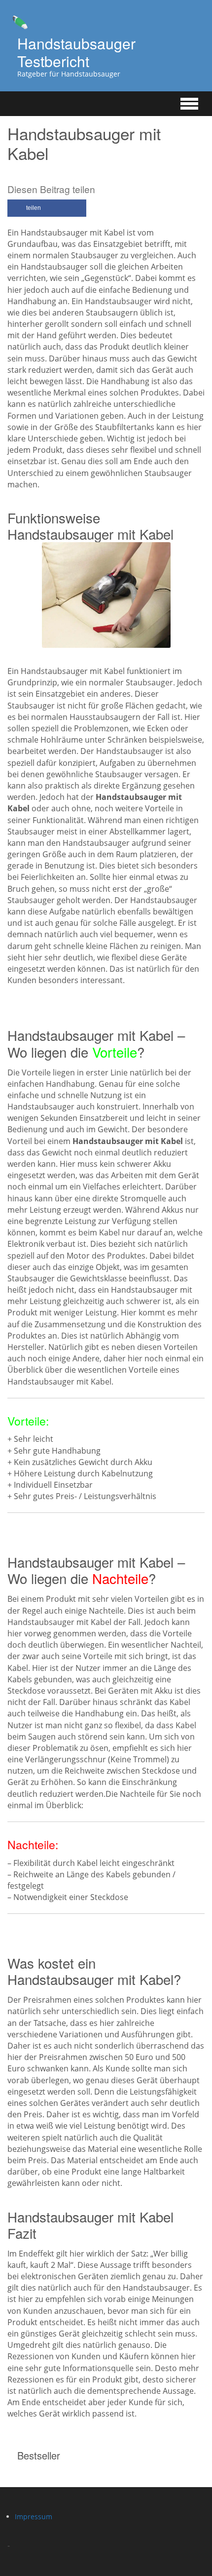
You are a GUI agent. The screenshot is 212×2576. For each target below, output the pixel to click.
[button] (47, 208)
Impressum (34, 2517)
